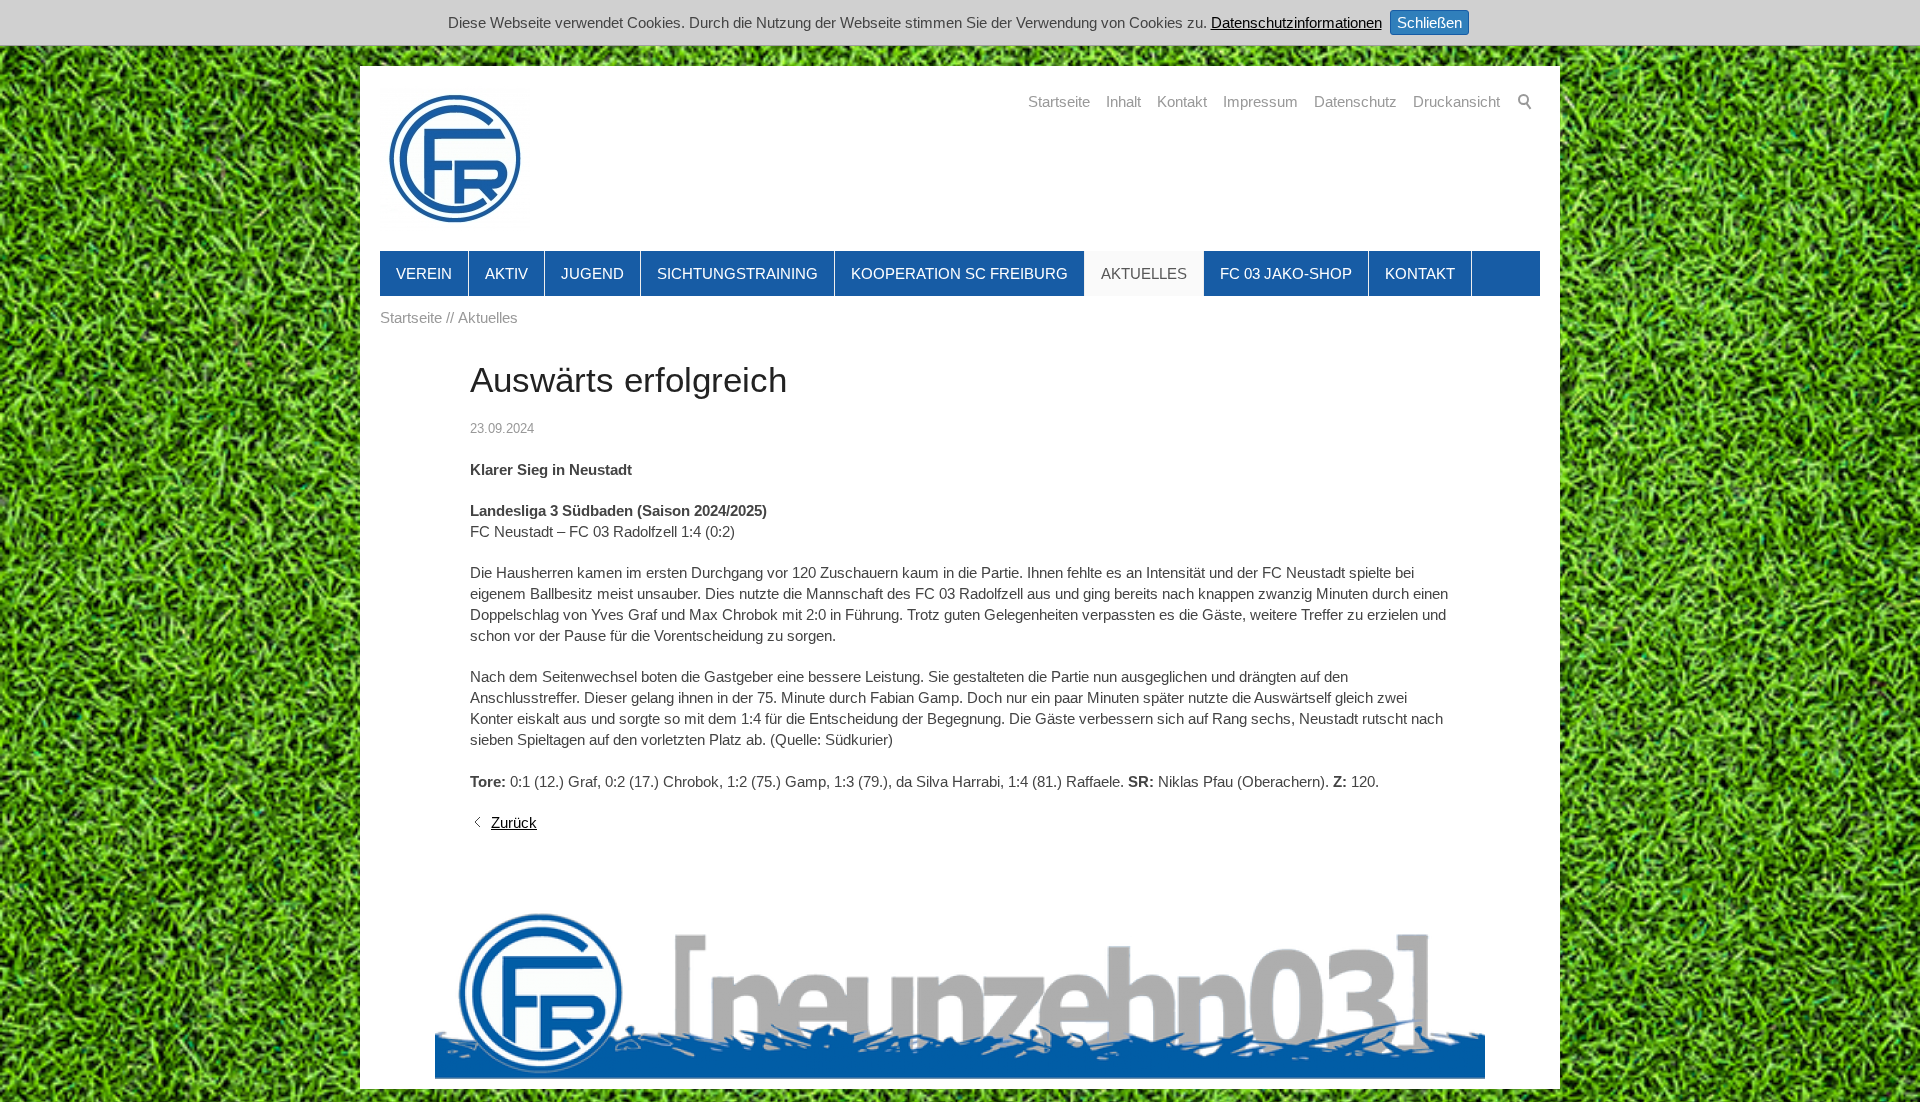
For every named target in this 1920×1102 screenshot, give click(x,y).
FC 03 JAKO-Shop (1286, 273)
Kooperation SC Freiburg (959, 273)
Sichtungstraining (737, 273)
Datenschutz (1355, 101)
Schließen (1429, 22)
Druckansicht (1456, 101)
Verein (424, 273)
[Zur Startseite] (455, 158)
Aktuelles (1144, 273)
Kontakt (1182, 101)
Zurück (514, 822)
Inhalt (1123, 101)
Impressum (1260, 101)
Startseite (1059, 101)
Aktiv (506, 273)
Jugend (592, 273)
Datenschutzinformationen (1296, 22)
